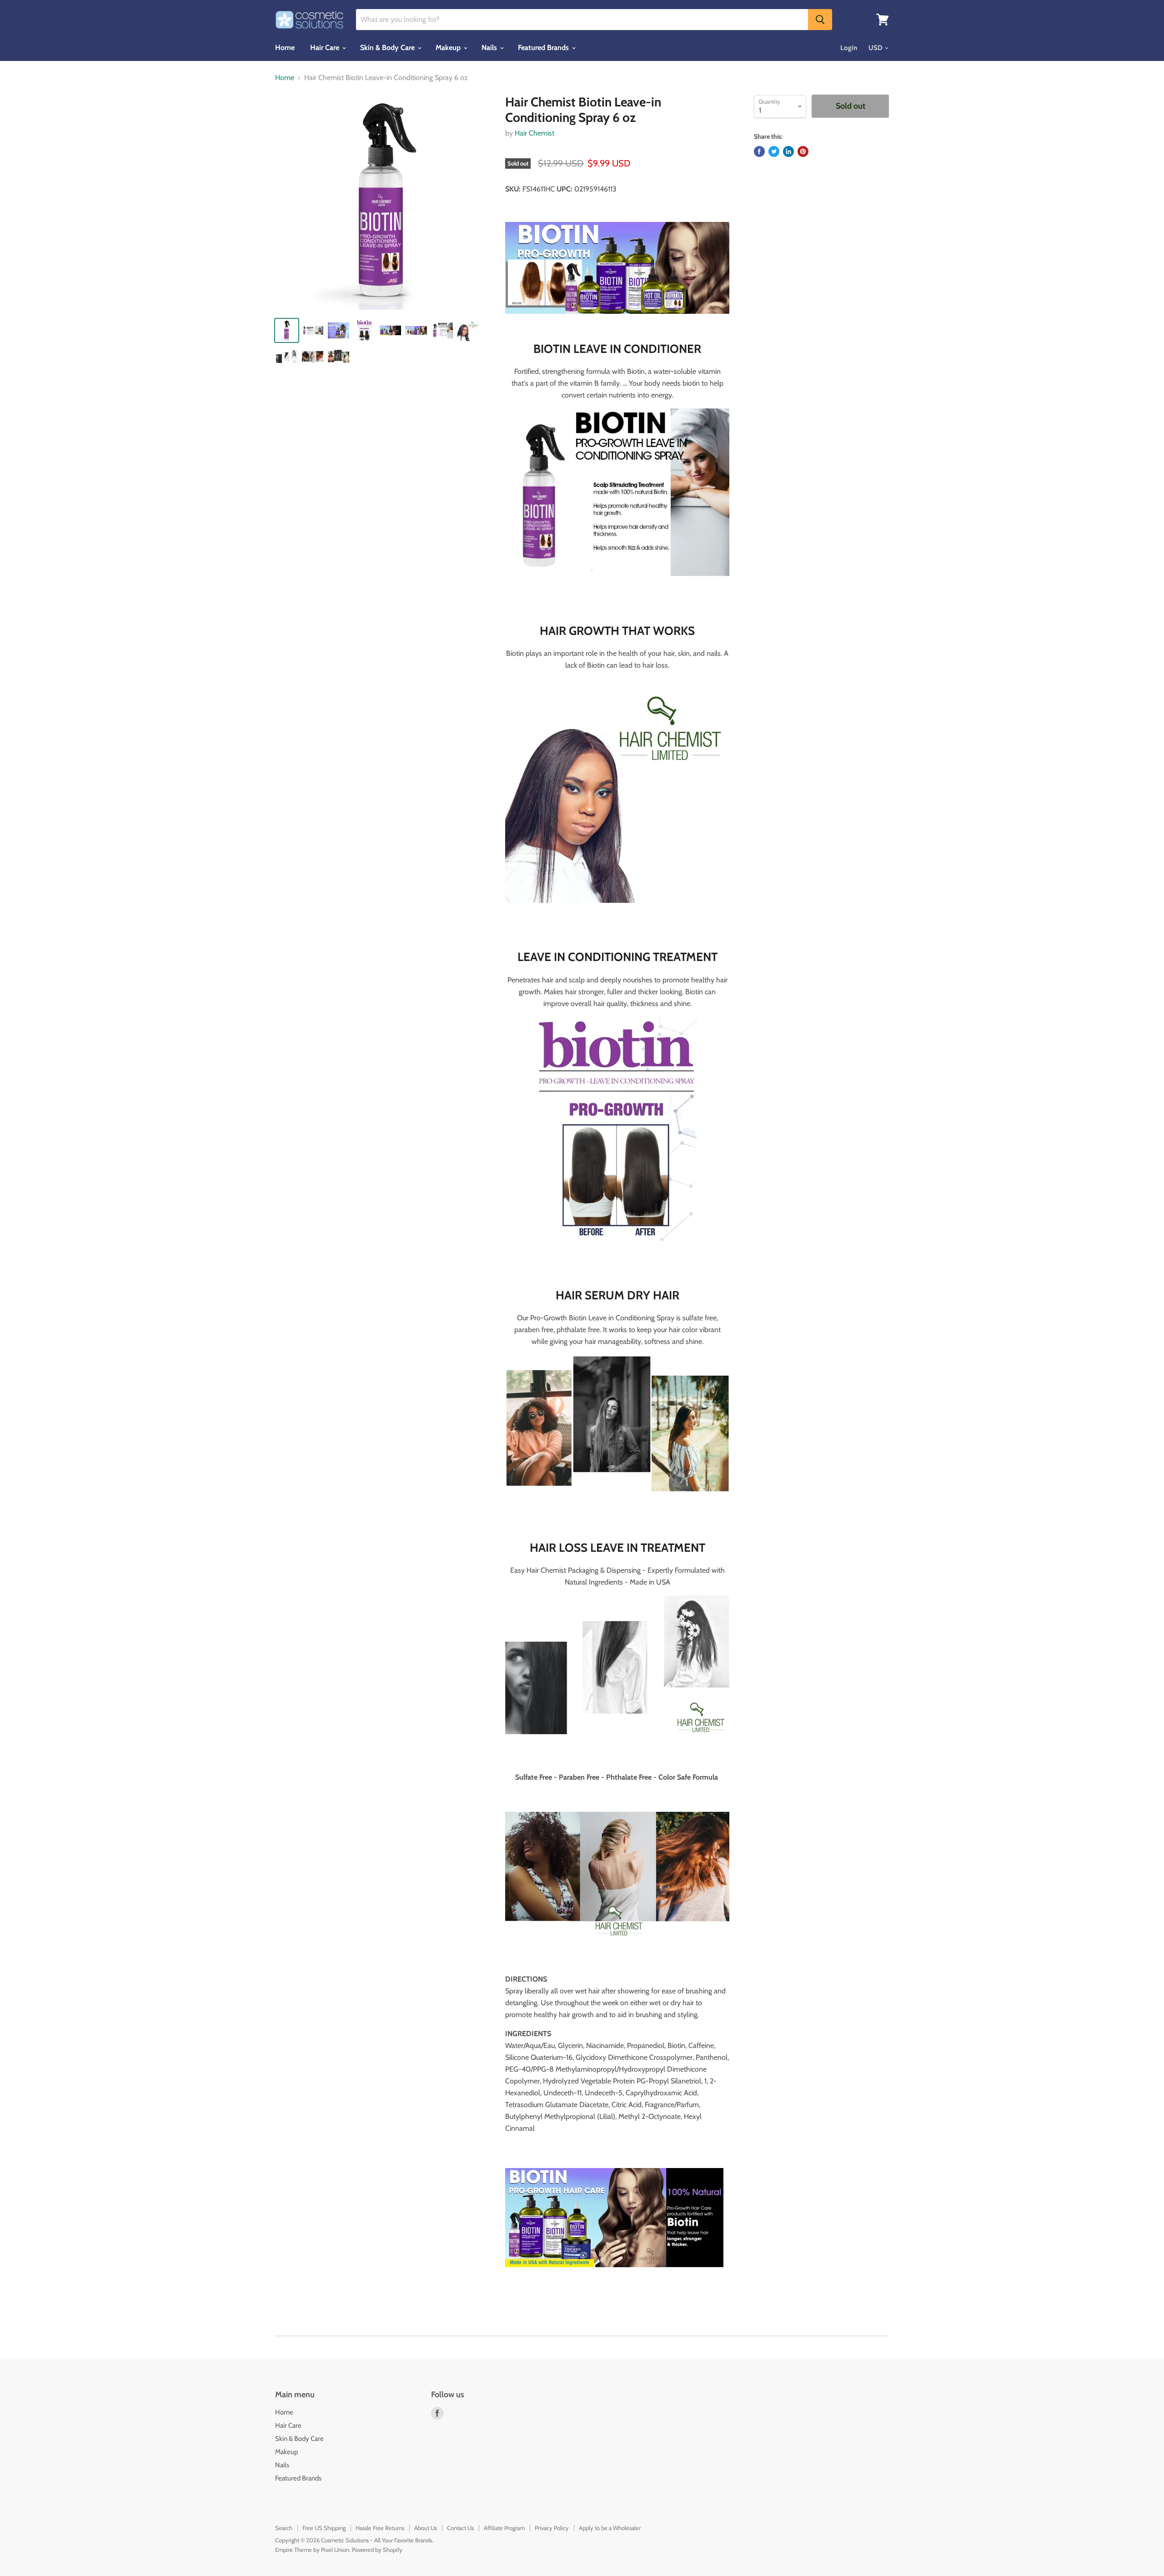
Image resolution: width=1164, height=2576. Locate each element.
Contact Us (460, 2528)
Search (284, 2528)
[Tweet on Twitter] (774, 151)
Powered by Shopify (377, 2550)
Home (285, 48)
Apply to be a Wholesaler (610, 2528)
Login (849, 48)
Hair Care (326, 48)
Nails (490, 48)
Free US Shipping (324, 2528)
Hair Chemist (534, 133)
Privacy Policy (552, 2528)
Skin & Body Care (388, 48)
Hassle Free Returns (380, 2528)
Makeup (449, 48)
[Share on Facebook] (759, 151)
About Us (426, 2528)
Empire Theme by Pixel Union (312, 2550)
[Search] (820, 20)
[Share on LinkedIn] (788, 151)
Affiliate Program (504, 2528)
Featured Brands (544, 48)
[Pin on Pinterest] (803, 151)
